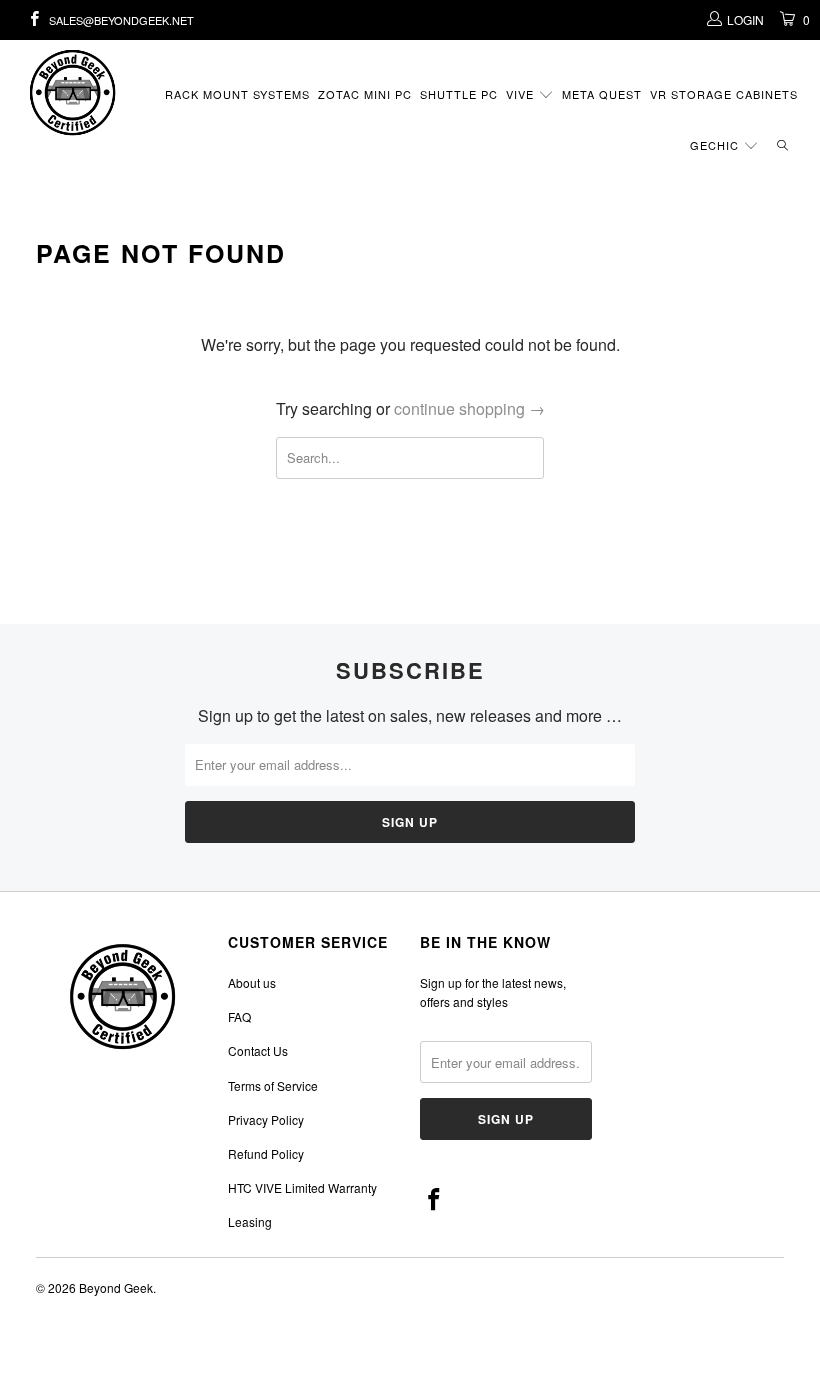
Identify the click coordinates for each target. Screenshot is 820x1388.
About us (252, 982)
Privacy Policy (266, 1119)
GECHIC (716, 145)
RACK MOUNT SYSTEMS (237, 94)
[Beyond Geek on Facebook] (33, 19)
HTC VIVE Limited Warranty (302, 1187)
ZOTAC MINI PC (365, 94)
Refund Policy (266, 1153)
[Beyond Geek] (75, 92)
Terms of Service (273, 1085)
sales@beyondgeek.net (121, 20)
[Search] (782, 146)
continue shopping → (469, 408)
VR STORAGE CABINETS (724, 94)
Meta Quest (602, 94)
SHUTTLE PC (459, 94)
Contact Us (258, 1050)
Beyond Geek (116, 1287)
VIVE (522, 94)
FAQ (239, 1016)
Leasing (250, 1221)
